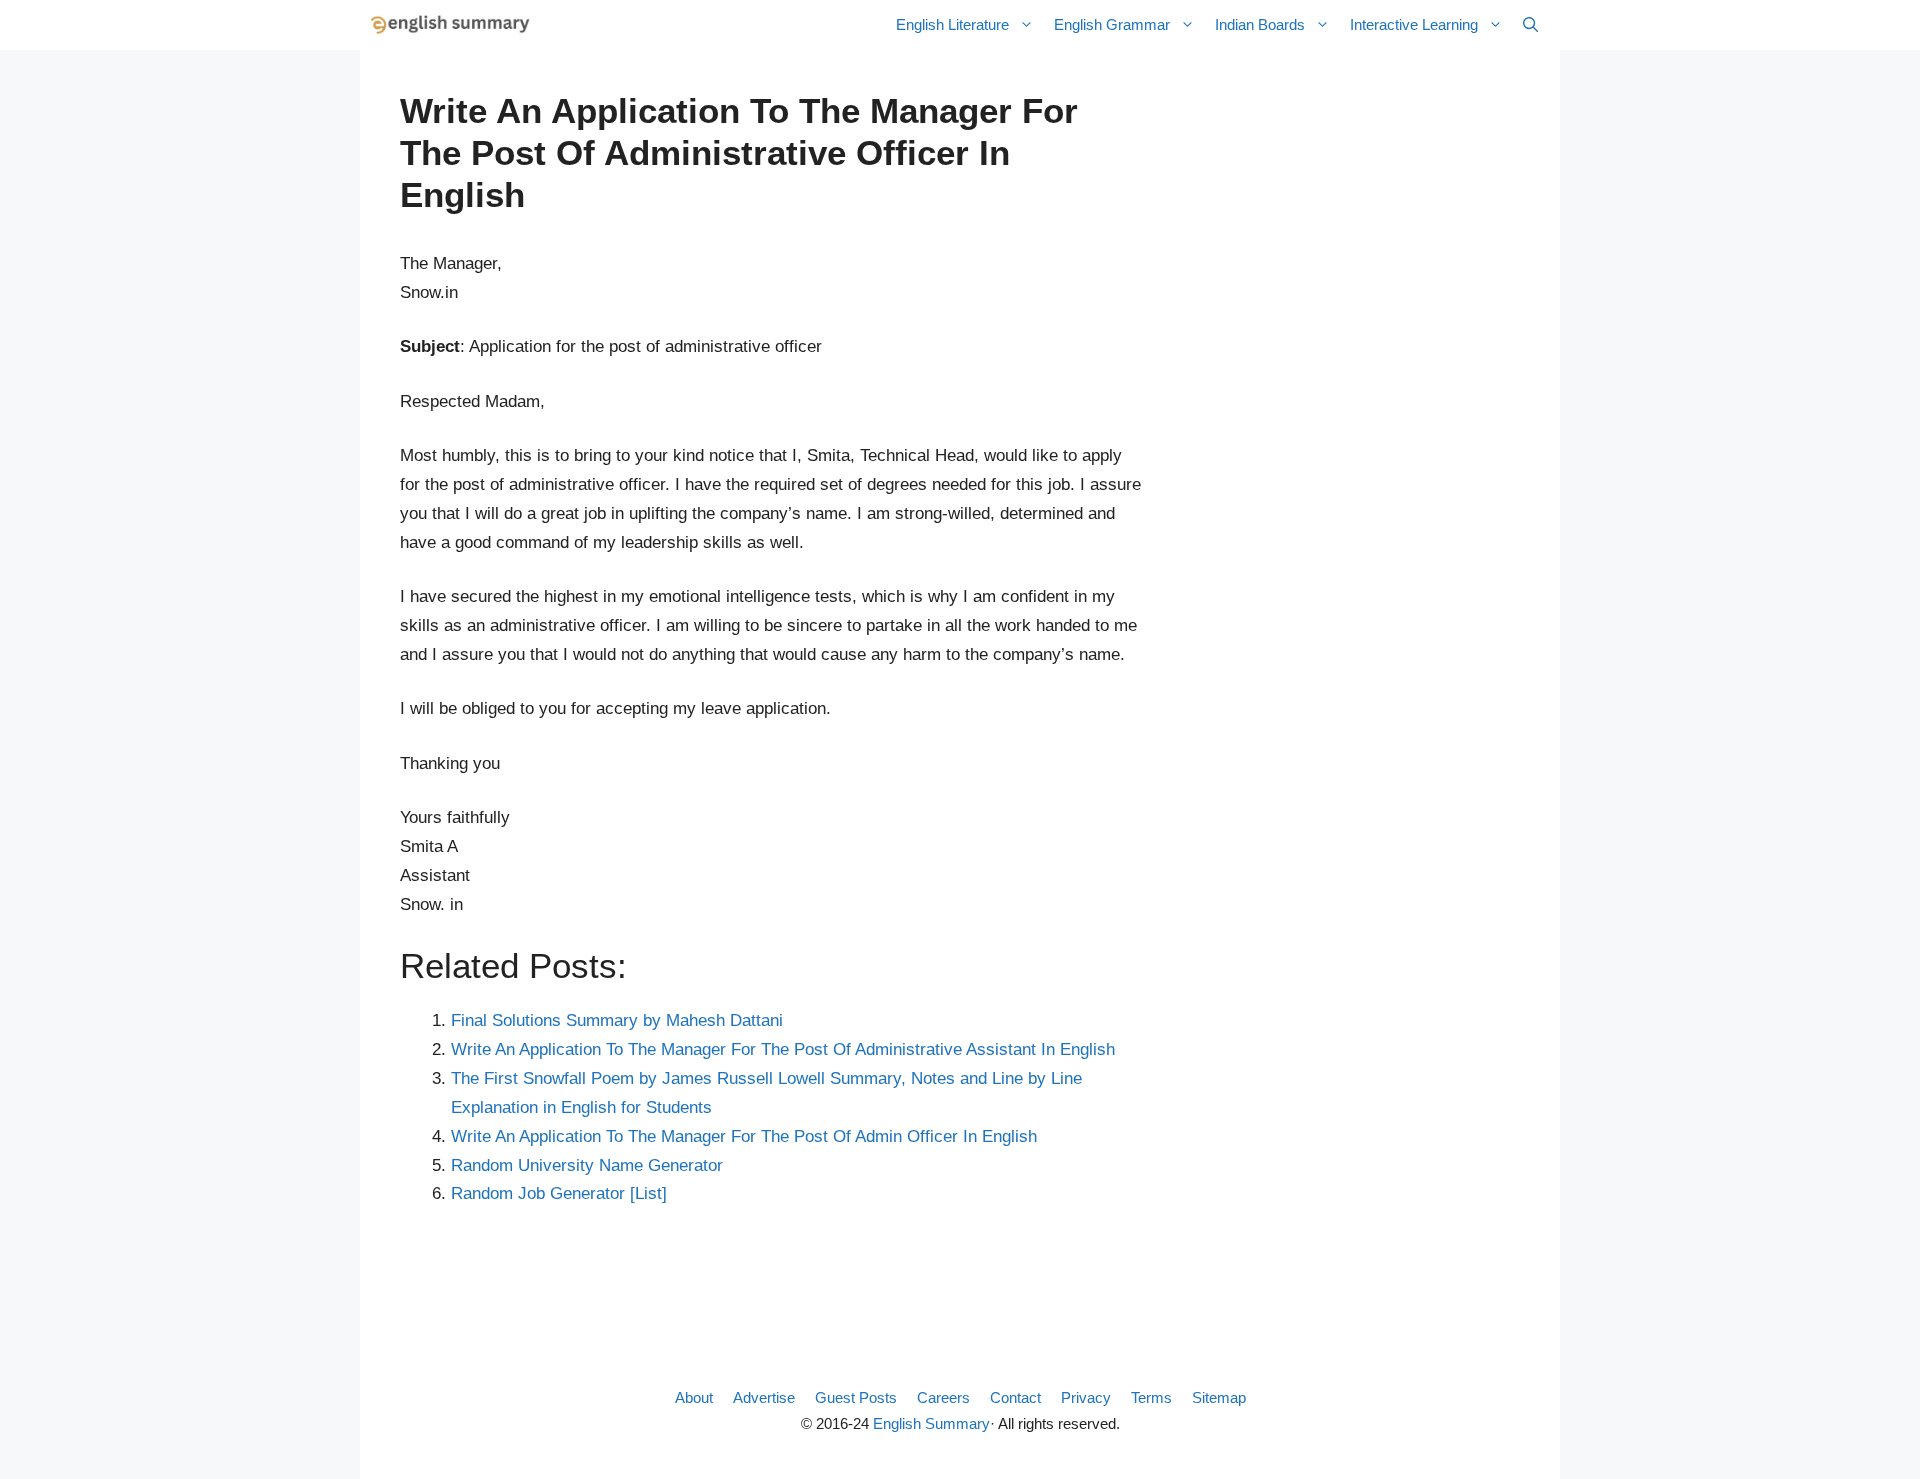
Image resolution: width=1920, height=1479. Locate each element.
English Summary (931, 1423)
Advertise (764, 1397)
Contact (1015, 1397)
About (694, 1397)
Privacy (1086, 1397)
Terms (1151, 1397)
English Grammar (1112, 24)
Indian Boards (1260, 24)
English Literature (952, 24)
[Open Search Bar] (1530, 25)
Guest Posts (856, 1397)
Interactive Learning (1414, 24)
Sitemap (1219, 1397)
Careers (943, 1397)
